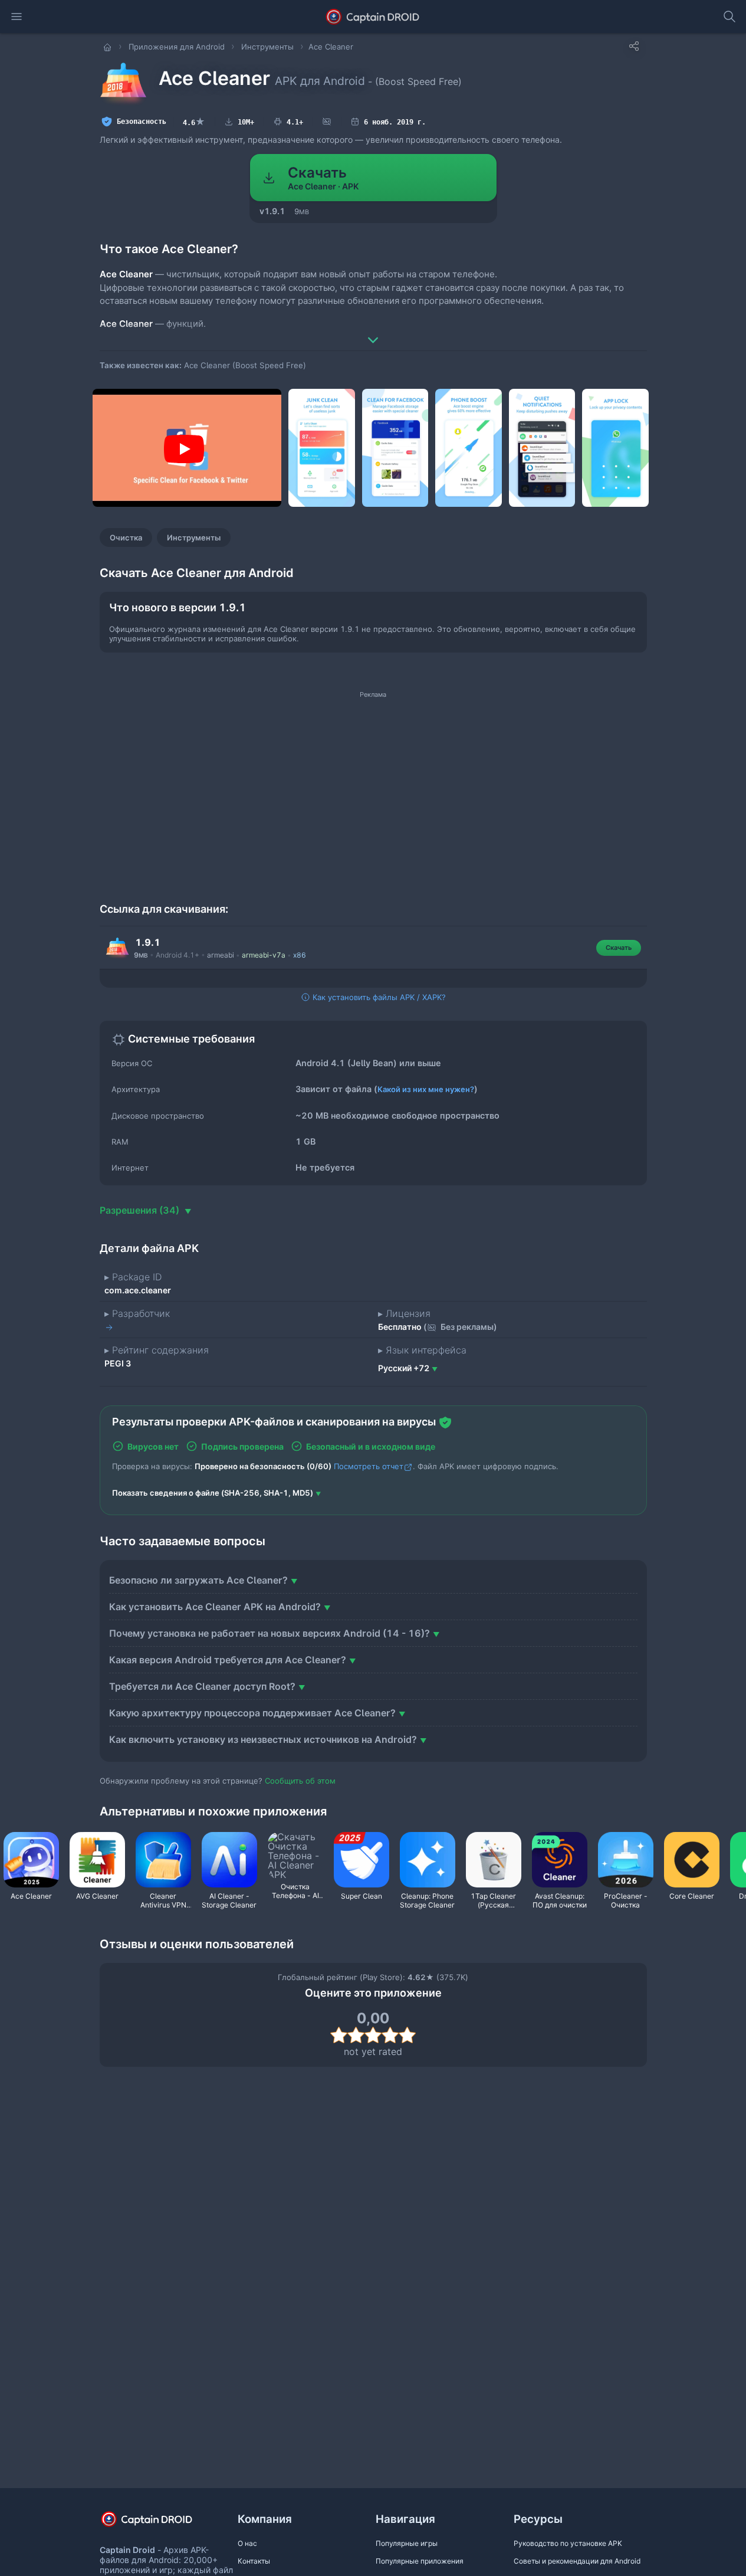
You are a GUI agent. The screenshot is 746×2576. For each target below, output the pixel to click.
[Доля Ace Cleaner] (634, 46)
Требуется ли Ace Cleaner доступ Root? (202, 1686)
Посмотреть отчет (369, 1466)
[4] (390, 2035)
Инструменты (194, 538)
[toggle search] (729, 17)
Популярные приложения (420, 2561)
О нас (247, 2543)
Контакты (254, 2561)
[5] (407, 2035)
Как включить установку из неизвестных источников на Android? (263, 1739)
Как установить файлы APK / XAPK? (378, 997)
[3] (373, 2035)
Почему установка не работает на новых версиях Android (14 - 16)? (270, 1633)
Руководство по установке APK (568, 2543)
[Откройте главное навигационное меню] (17, 17)
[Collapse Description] (373, 332)
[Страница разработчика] (110, 1327)
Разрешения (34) (141, 1210)
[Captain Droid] (157, 2523)
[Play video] (184, 449)
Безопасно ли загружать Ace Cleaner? (198, 1580)
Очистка (126, 538)
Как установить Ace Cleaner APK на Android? (215, 1607)
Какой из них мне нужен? (426, 1089)
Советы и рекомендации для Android (577, 2561)
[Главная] (109, 47)
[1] (339, 2035)
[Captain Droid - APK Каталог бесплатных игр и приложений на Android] (373, 17)
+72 (404, 1368)
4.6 (194, 122)
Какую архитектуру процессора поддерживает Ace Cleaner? (252, 1713)
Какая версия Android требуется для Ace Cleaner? (228, 1660)
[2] (356, 2035)
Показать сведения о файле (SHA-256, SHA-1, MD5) (213, 1493)
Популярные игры (407, 2543)
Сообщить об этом (300, 1781)
